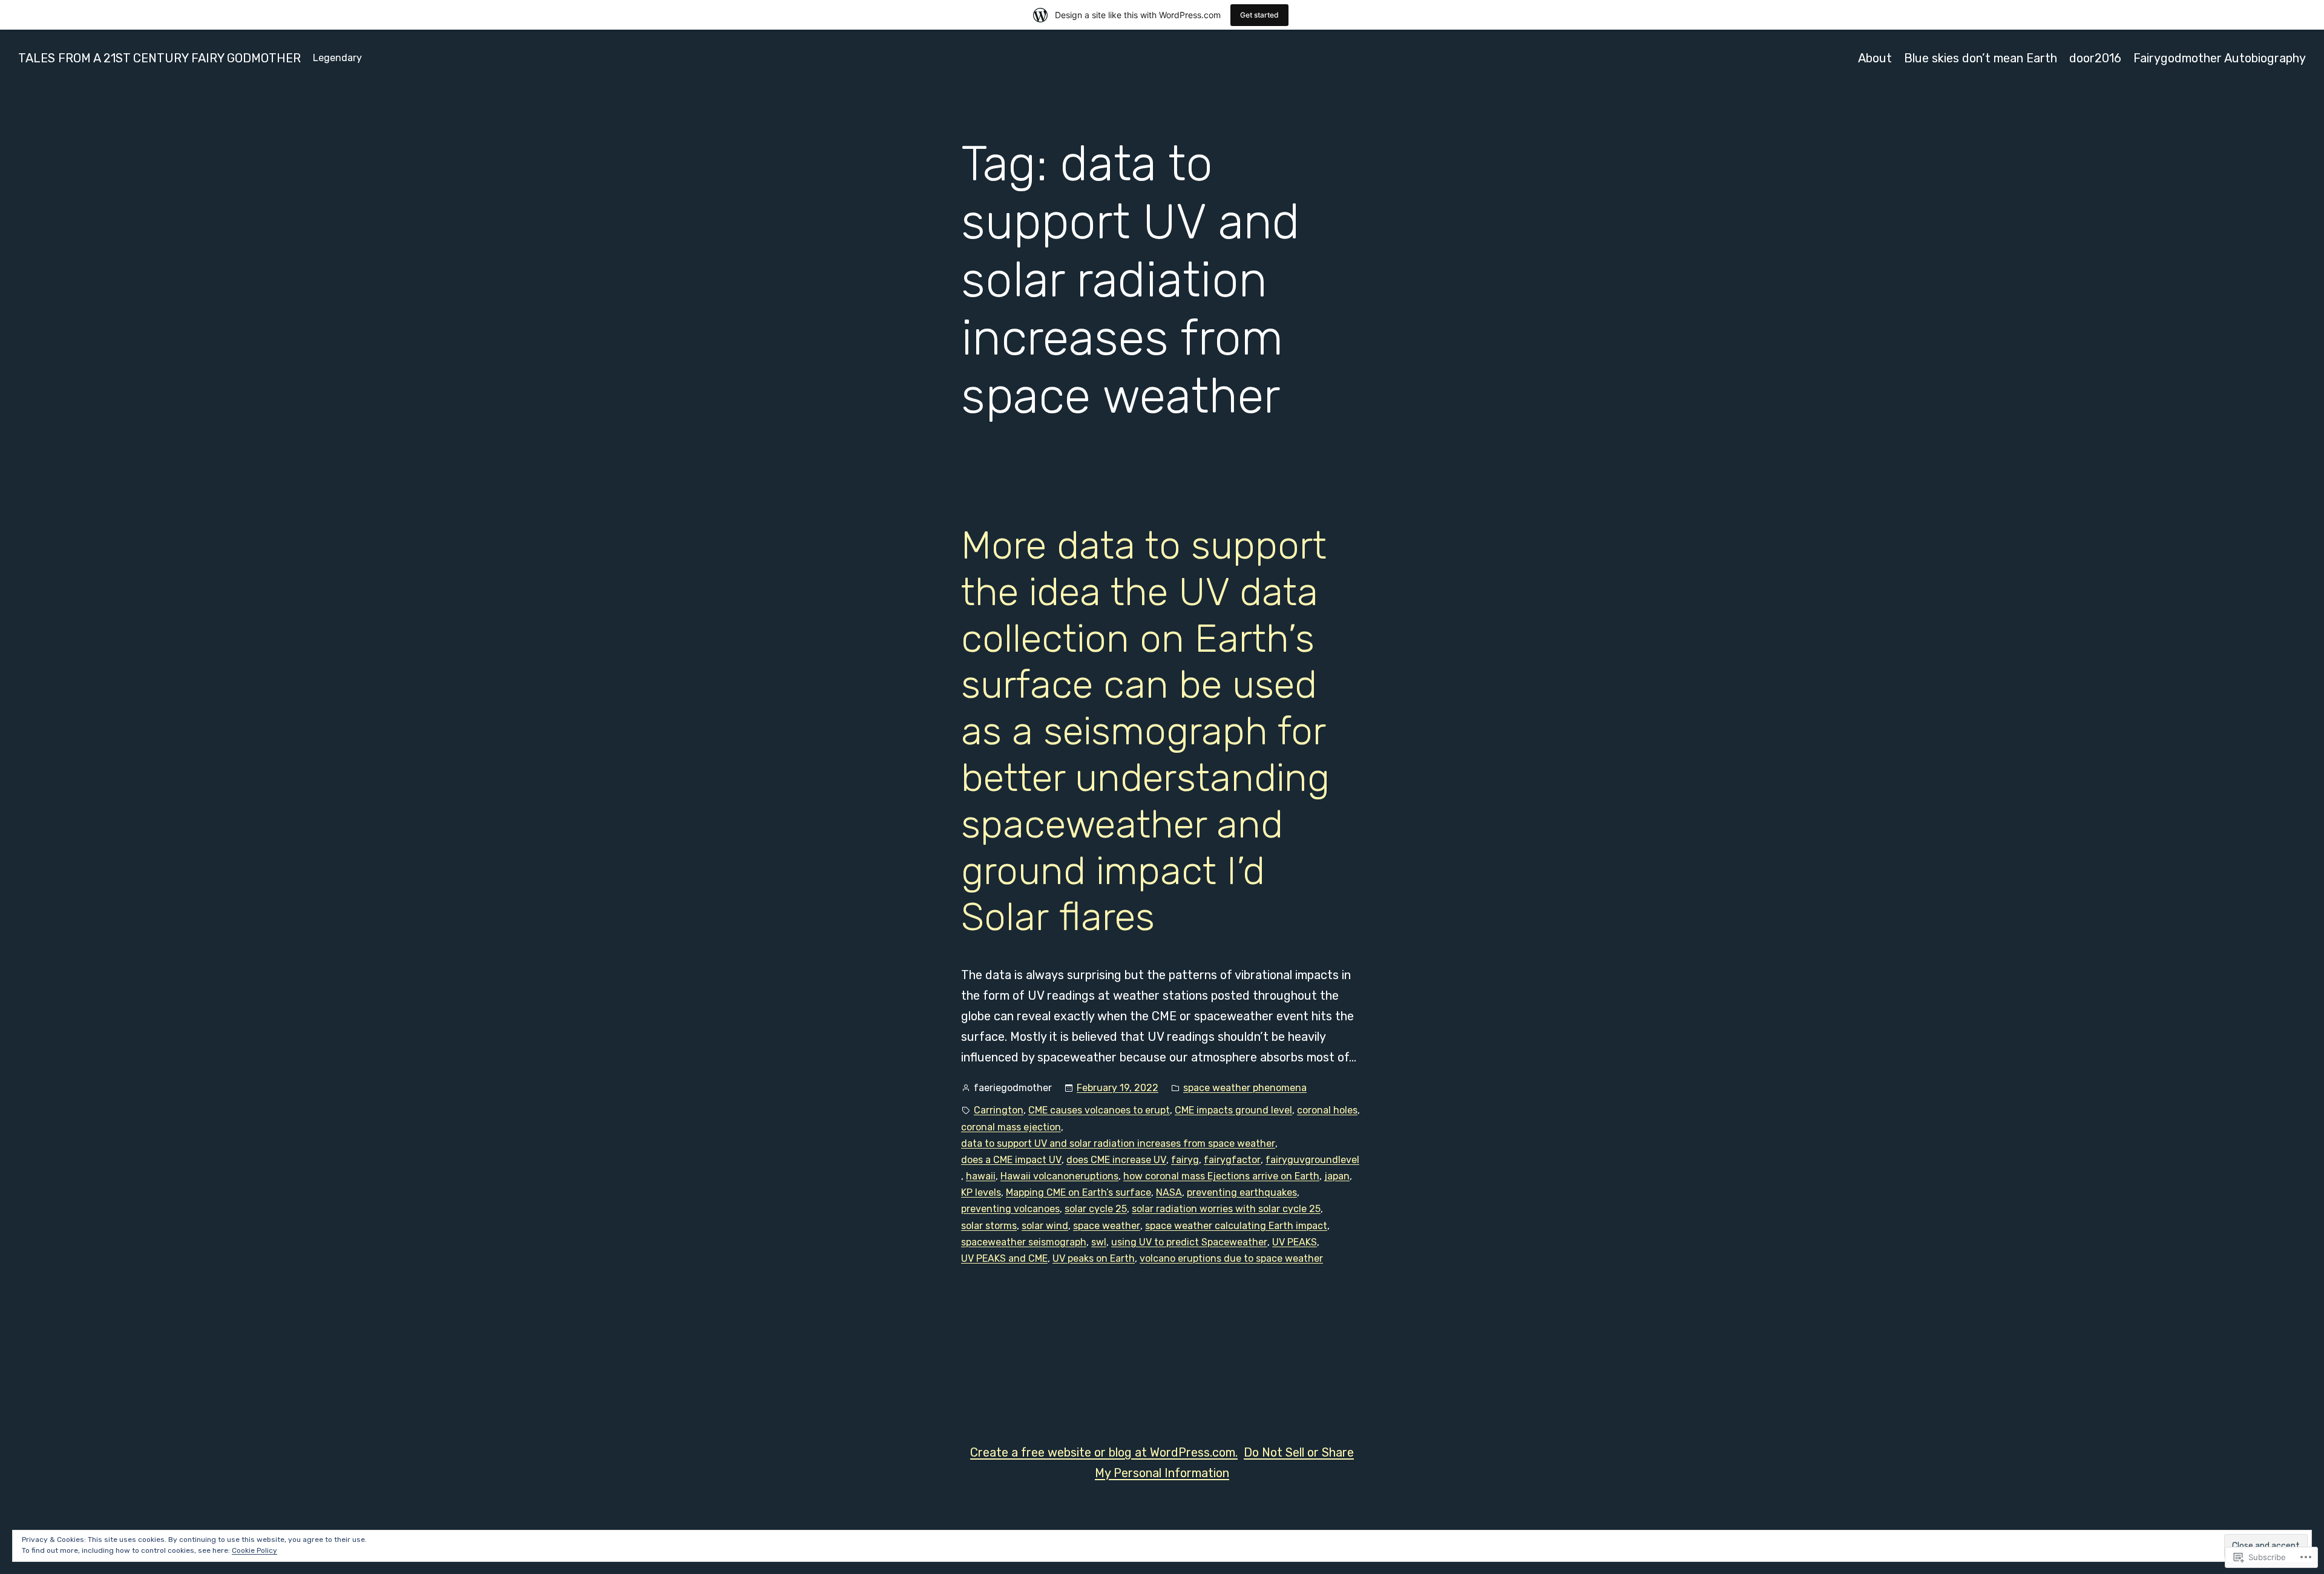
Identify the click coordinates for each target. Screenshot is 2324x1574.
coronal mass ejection (1011, 1127)
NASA (1169, 1192)
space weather (1107, 1226)
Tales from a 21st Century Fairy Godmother (159, 58)
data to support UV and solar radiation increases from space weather (1118, 1143)
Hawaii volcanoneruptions (1059, 1176)
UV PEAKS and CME (1004, 1258)
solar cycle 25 (1096, 1209)
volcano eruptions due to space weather (1231, 1258)
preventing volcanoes (1010, 1209)
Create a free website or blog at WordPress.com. (1104, 1452)
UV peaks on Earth (1094, 1258)
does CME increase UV (1116, 1160)
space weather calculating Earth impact (1236, 1226)
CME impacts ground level (1233, 1110)
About (1875, 58)
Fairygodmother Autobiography (2220, 58)
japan (1337, 1176)
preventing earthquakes (1242, 1192)
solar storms (989, 1226)
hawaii (981, 1176)
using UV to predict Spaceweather (1189, 1242)
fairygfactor (1232, 1160)
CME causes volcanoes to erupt (1099, 1110)
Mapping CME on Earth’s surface (1078, 1192)
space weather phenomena (1245, 1088)
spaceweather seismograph (1024, 1242)
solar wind (1045, 1226)
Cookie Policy (254, 1550)
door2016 (2095, 58)
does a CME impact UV (1011, 1160)
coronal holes (1327, 1110)
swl (1099, 1242)
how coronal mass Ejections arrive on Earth (1221, 1176)
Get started (1259, 15)
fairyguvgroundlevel (1312, 1160)
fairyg (1185, 1160)
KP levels (981, 1192)
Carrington (999, 1110)
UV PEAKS (1295, 1242)
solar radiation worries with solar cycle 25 (1226, 1209)
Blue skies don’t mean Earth (1981, 58)
